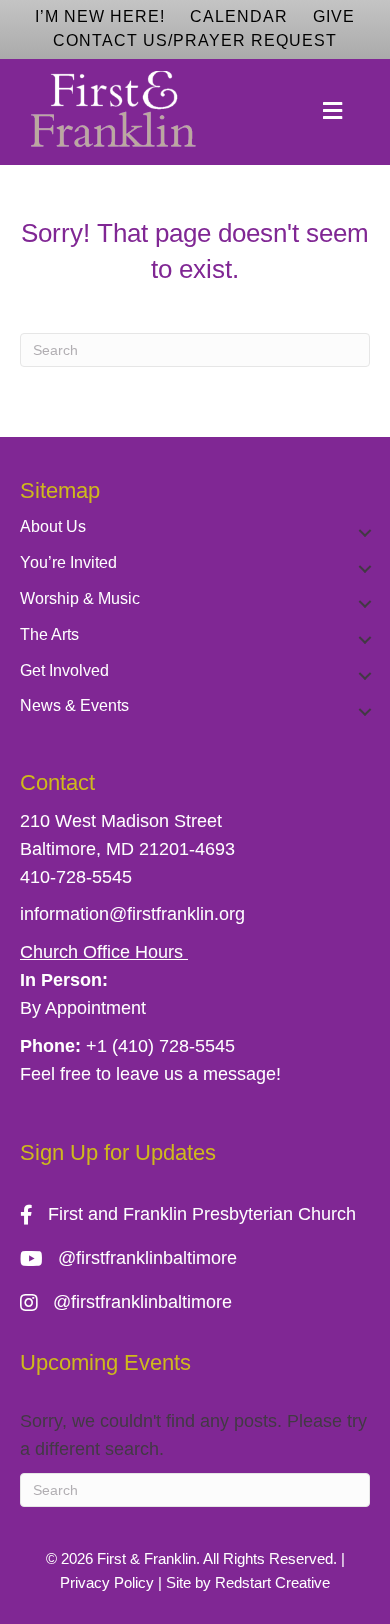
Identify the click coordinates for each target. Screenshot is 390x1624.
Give (334, 16)
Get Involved (64, 670)
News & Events (74, 705)
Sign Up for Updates (118, 1152)
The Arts (49, 634)
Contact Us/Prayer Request (195, 40)
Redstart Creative (272, 1582)
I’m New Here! (100, 16)
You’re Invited (68, 562)
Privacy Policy (107, 1582)
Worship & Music (80, 598)
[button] (365, 532)
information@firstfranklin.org (132, 914)
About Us (53, 526)
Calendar (239, 16)
